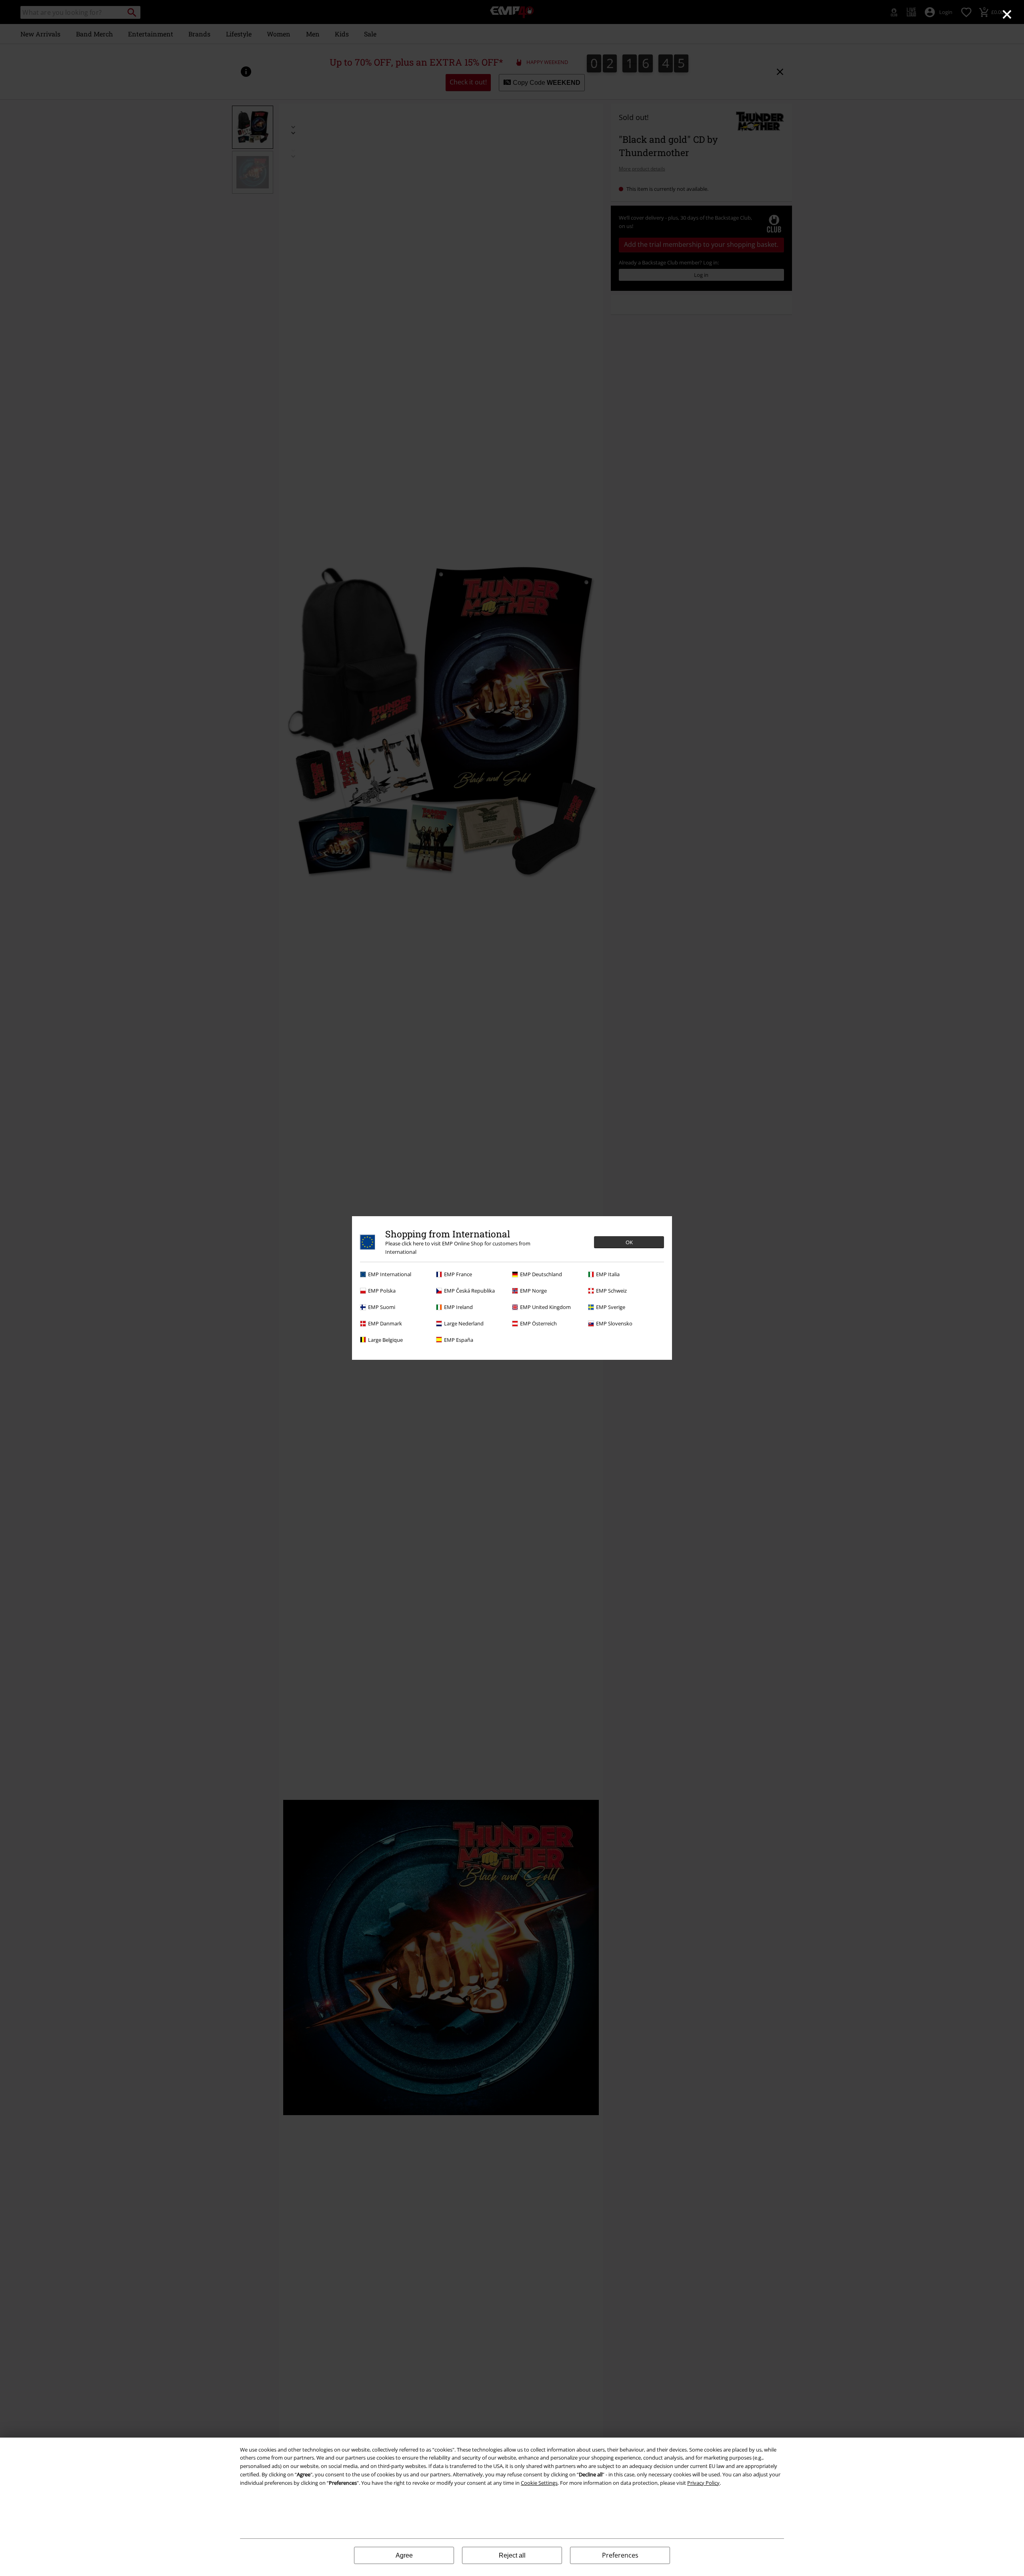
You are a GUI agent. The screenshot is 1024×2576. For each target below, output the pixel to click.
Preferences (620, 2555)
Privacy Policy (703, 2483)
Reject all (512, 2555)
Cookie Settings (539, 2483)
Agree (404, 2555)
